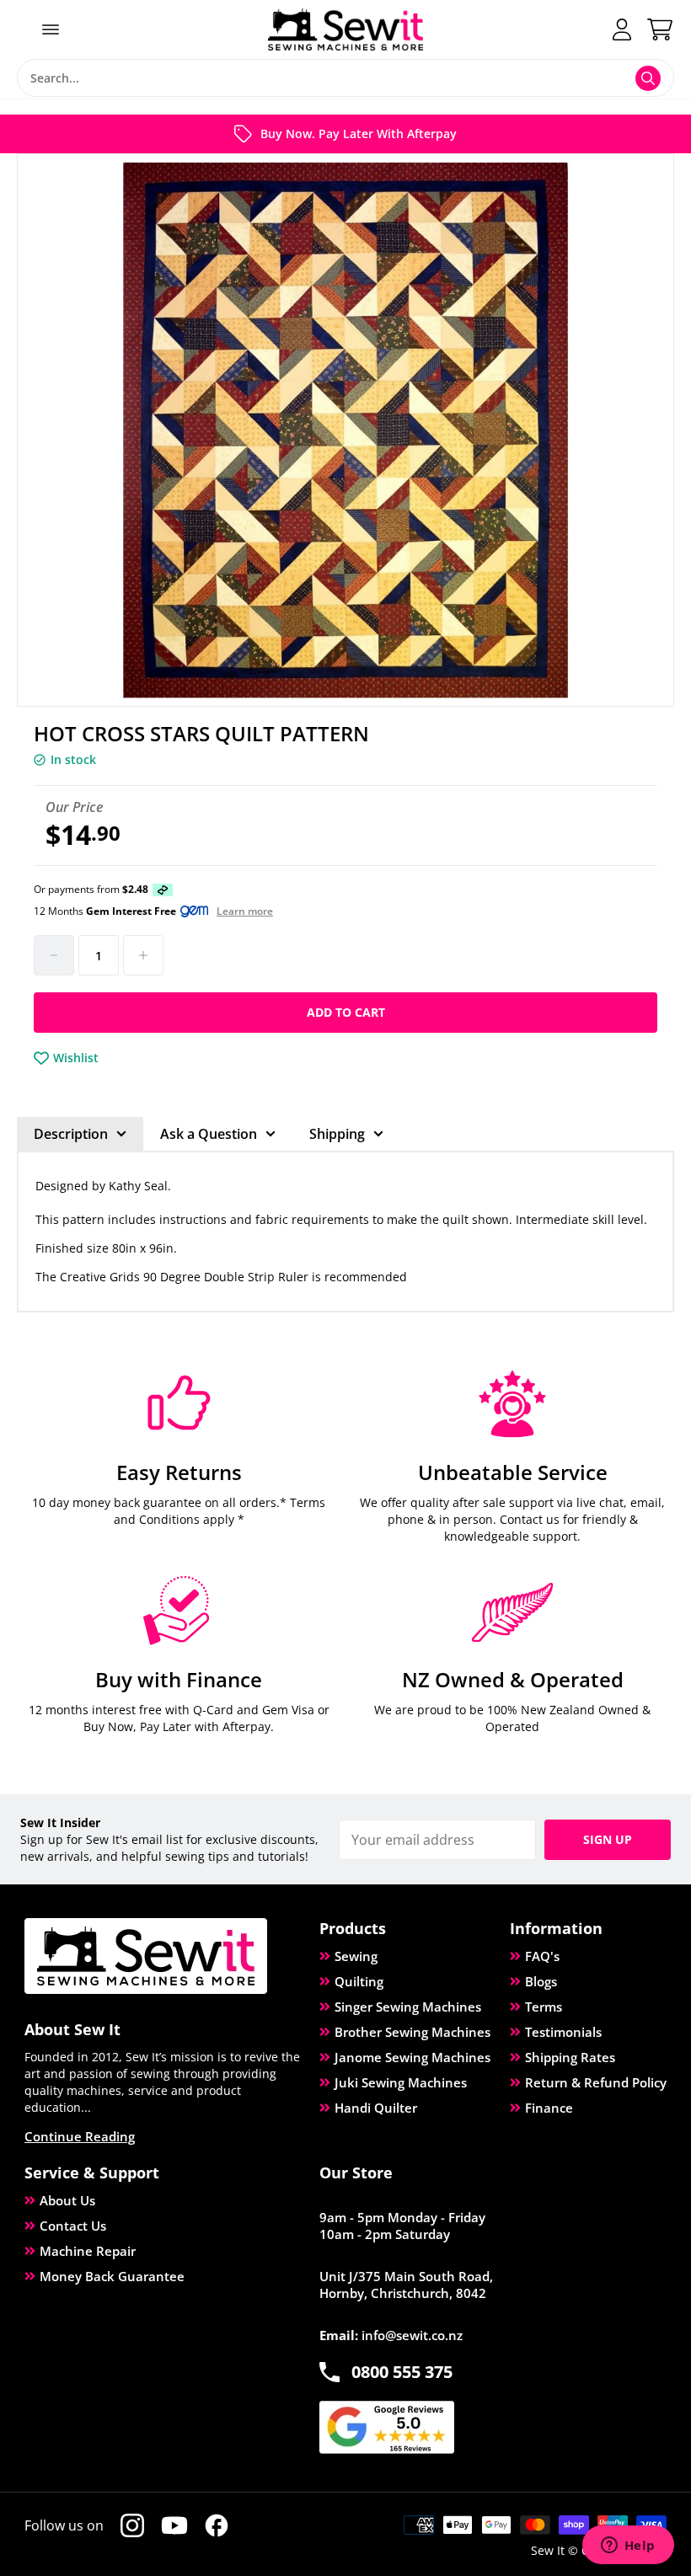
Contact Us (73, 2226)
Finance (549, 2108)
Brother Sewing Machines (412, 2032)
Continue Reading (80, 2136)
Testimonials (563, 2032)
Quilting (359, 1981)
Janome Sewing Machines (412, 2057)
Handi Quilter (376, 2108)
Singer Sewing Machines (408, 2007)
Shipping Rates (570, 2057)
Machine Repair (88, 2251)
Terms (544, 2007)
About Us (67, 2200)
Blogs (541, 1981)
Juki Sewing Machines (401, 2082)
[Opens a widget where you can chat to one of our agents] (628, 2547)
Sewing (356, 1956)
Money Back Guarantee (112, 2276)
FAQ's (542, 1956)
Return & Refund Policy (596, 2082)
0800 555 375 (402, 2372)
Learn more (245, 911)
